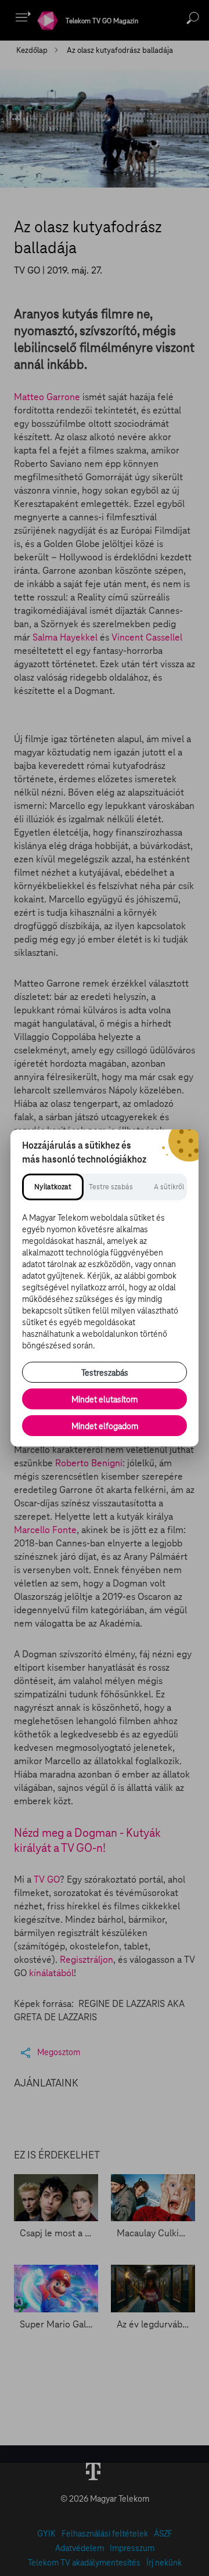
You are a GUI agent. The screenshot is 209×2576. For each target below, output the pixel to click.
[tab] (53, 1187)
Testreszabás (105, 1373)
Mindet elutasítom (105, 1399)
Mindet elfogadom (105, 1426)
